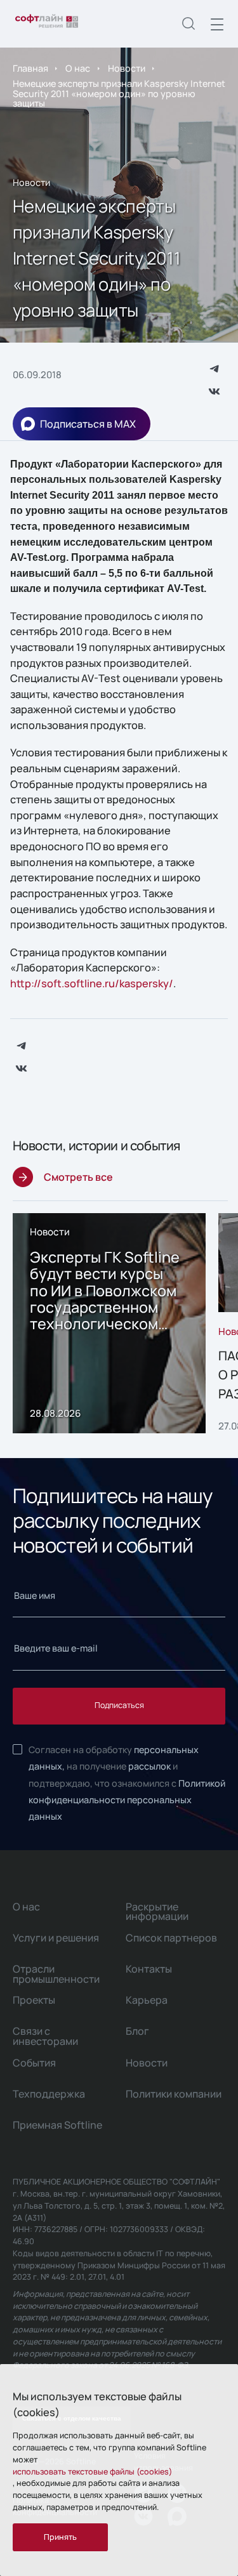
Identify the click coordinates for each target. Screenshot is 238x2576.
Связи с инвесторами (45, 2036)
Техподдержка (49, 2094)
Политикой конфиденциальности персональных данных (127, 1800)
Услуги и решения (56, 1938)
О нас (78, 68)
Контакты (149, 1969)
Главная (30, 68)
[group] (109, 1324)
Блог (137, 2031)
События (34, 2063)
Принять (60, 2537)
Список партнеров (171, 1938)
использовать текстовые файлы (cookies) (92, 2472)
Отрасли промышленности (56, 1974)
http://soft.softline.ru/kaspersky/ (92, 983)
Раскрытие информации (157, 1912)
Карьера (147, 2000)
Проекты (34, 2000)
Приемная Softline (57, 2125)
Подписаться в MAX (88, 424)
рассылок (149, 1766)
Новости (127, 68)
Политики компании (174, 2094)
